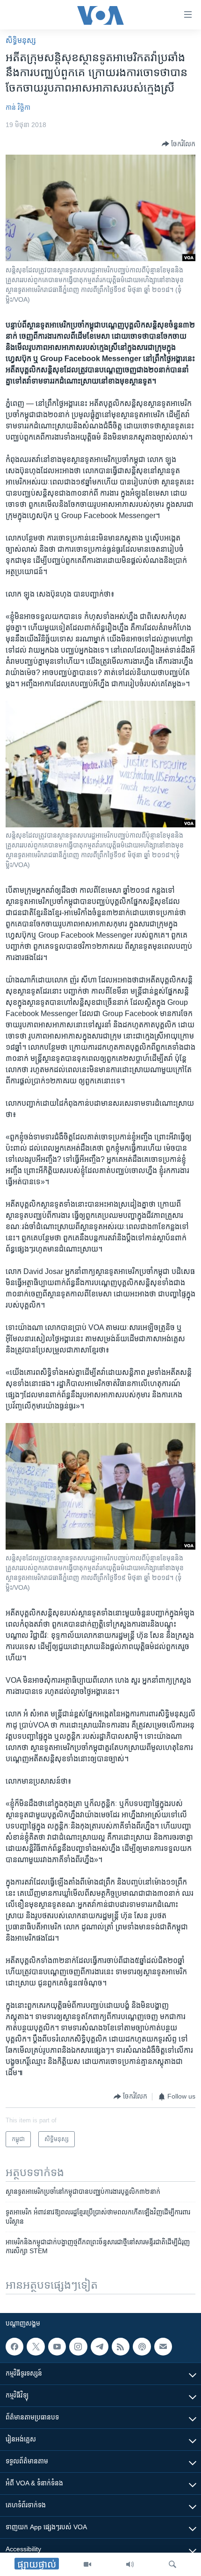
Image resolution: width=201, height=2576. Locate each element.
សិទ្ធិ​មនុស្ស (21, 40)
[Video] (87, 2564)
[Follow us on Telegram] (100, 2347)
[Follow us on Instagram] (78, 2347)
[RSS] (121, 2347)
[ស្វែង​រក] (172, 2564)
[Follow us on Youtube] (57, 2347)
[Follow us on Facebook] (14, 2347)
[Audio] (130, 2564)
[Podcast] (142, 2347)
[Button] (179, 144)
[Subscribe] (163, 2347)
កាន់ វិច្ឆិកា (18, 107)
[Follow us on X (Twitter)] (36, 2347)
